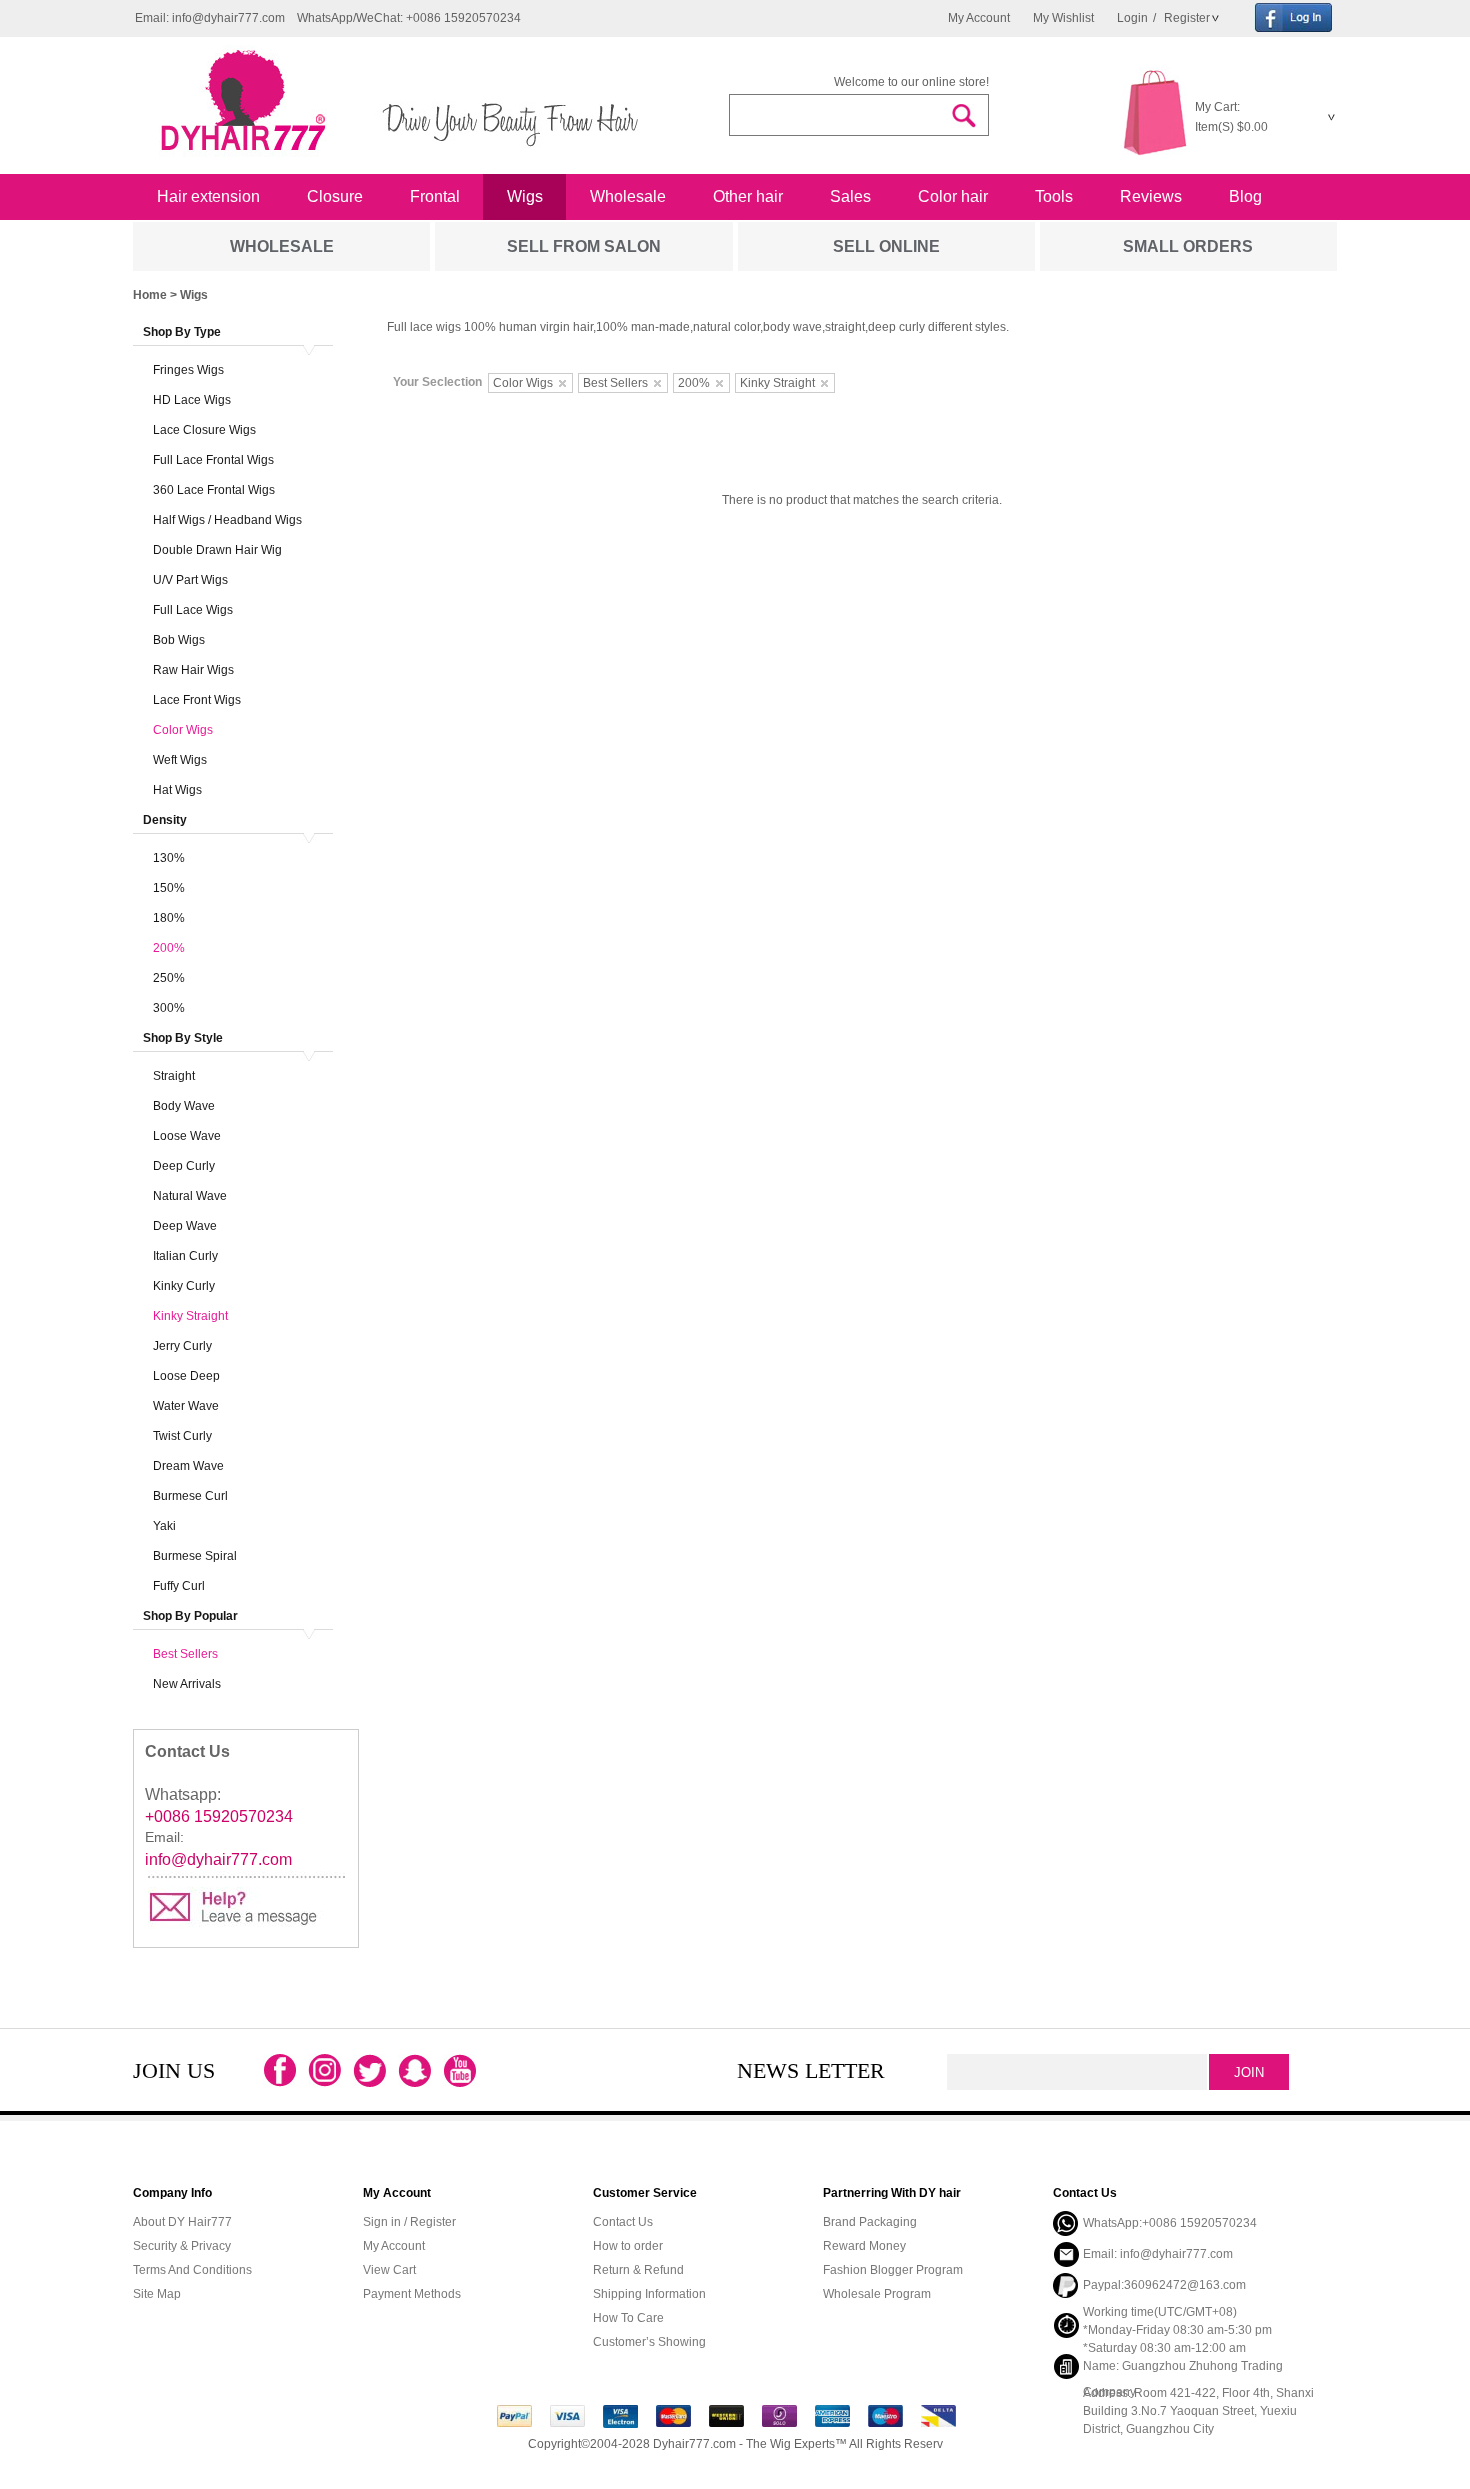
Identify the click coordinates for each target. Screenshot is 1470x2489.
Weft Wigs (180, 760)
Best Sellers (185, 1654)
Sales (850, 196)
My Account (979, 18)
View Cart (389, 2270)
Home (150, 295)
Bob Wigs (179, 640)
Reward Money (864, 2246)
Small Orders (1188, 246)
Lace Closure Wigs (204, 430)
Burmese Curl (190, 1496)
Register (1185, 18)
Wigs (525, 196)
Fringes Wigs (188, 370)
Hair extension (208, 196)
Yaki (164, 1526)
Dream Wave (188, 1466)
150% (169, 888)
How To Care (628, 2318)
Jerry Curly (182, 1346)
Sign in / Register (409, 2222)
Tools (1054, 196)
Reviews (1151, 196)
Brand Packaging (870, 2222)
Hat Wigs (177, 790)
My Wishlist (1063, 18)
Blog (1245, 196)
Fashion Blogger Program (893, 2270)
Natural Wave (190, 1196)
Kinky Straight (190, 1316)
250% (169, 978)
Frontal (435, 196)
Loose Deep (186, 1376)
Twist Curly (182, 1436)
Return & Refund (638, 2270)
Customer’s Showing (649, 2342)
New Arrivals (187, 1684)
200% (169, 948)
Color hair (953, 196)
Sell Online (886, 246)
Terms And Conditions (192, 2270)
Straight (174, 1076)
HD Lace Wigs (192, 400)
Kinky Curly (184, 1286)
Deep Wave (185, 1226)
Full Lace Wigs (193, 610)
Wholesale (628, 196)
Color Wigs (183, 730)
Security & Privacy (182, 2246)
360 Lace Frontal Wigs (214, 490)
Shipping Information (649, 2294)
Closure (335, 196)
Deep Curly (184, 1166)
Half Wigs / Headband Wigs (227, 520)
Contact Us (623, 2222)
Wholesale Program (877, 2294)
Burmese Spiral (195, 1556)
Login (1132, 18)
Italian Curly (185, 1256)
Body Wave (184, 1106)
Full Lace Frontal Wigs (213, 460)
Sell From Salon (584, 246)
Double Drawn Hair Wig (217, 550)
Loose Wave (187, 1136)
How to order (628, 2246)
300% (169, 1008)
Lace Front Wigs (197, 700)
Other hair (748, 196)
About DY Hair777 (182, 2222)
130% (169, 858)
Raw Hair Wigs (193, 670)
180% (169, 918)
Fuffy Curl (179, 1586)
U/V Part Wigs (190, 580)
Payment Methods (412, 2294)
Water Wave (186, 1406)
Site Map (157, 2294)
